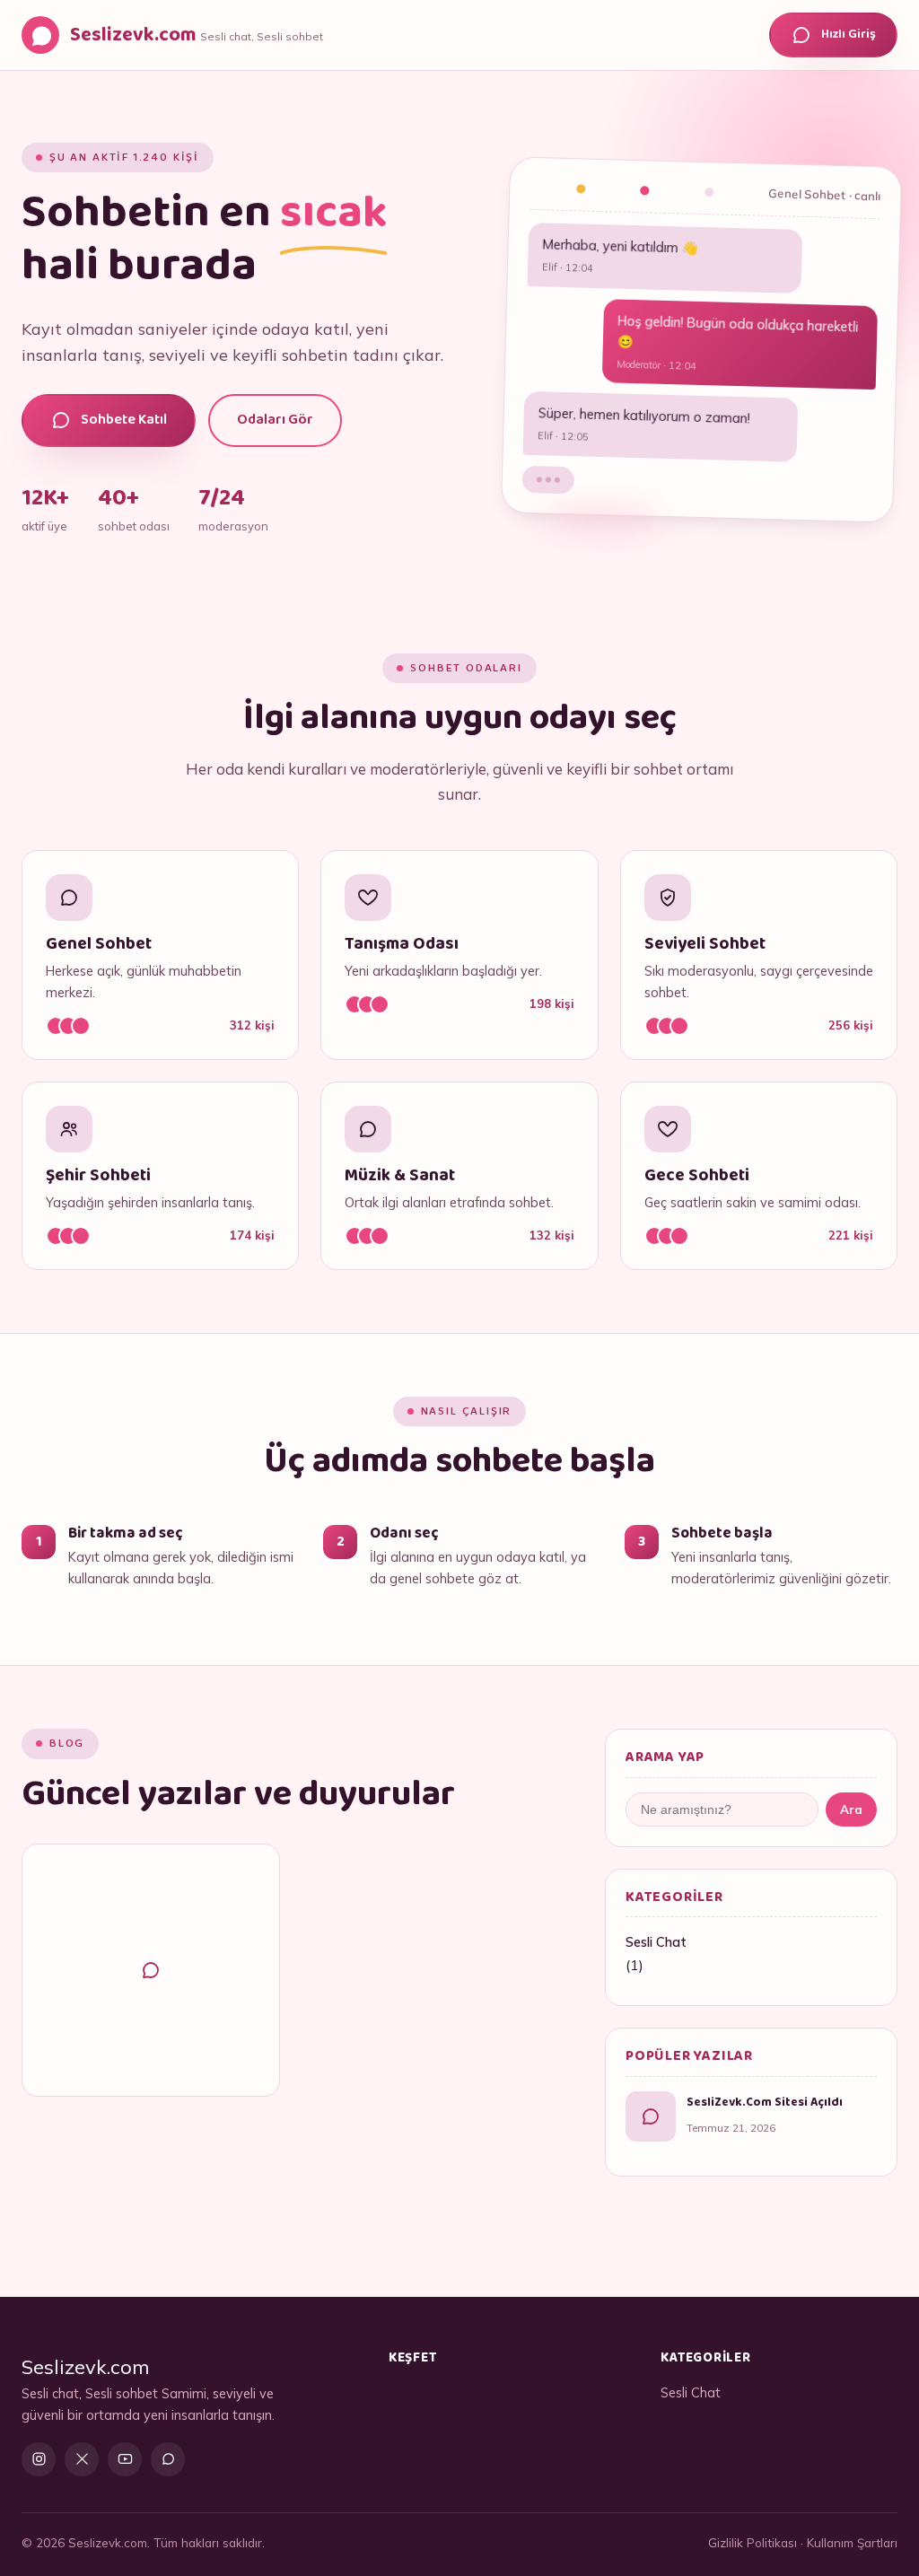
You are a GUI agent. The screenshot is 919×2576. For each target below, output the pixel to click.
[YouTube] (125, 2459)
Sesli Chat (656, 1942)
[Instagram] (39, 2459)
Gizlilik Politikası (753, 2542)
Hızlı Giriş (849, 34)
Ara (851, 1809)
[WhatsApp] (168, 2459)
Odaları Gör (275, 420)
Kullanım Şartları (852, 2542)
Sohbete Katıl (124, 420)
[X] (82, 2459)
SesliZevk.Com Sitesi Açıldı (765, 2102)
